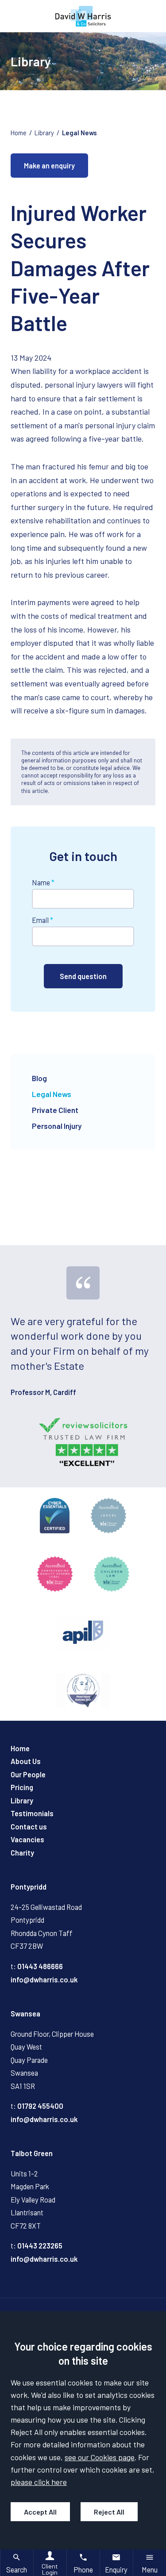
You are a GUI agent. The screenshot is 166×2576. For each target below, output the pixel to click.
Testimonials (32, 1813)
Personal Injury (57, 1126)
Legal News (79, 133)
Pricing (22, 1787)
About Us (26, 1761)
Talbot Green (32, 2153)
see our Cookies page (100, 2457)
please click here (39, 2482)
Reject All (109, 2512)
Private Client (55, 1110)
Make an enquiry (49, 166)
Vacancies (27, 1839)
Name (41, 882)
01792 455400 (40, 2106)
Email (40, 920)
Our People (28, 1774)
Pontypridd (29, 1887)
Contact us (29, 1827)
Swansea (25, 2014)
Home (19, 133)
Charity (22, 1853)
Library (44, 133)
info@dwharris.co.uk (44, 1980)
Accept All (40, 2512)
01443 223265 (40, 2246)
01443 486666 (40, 1966)
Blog (39, 1078)
